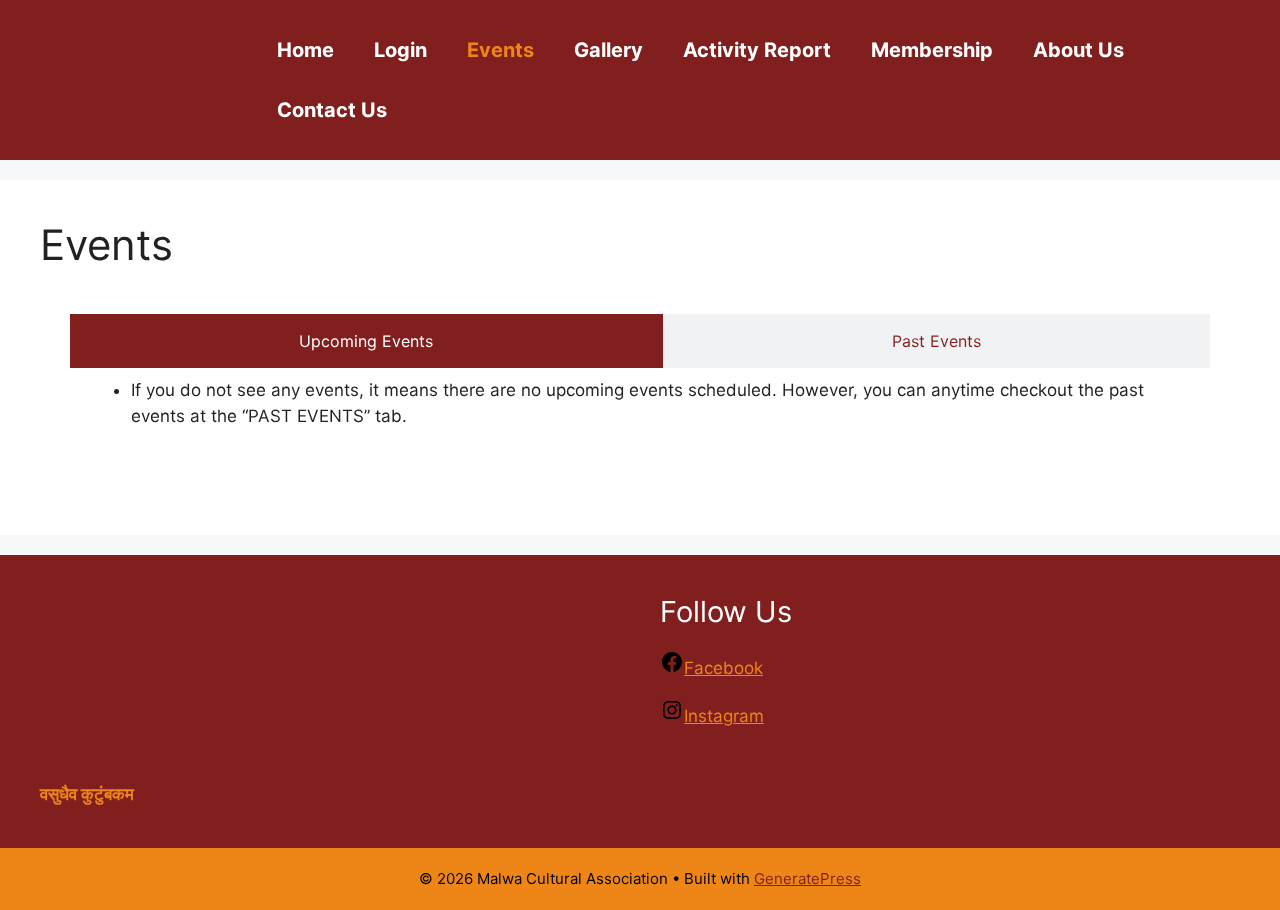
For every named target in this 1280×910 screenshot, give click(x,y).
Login (400, 50)
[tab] (366, 341)
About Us (1078, 50)
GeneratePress (807, 878)
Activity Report (757, 50)
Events (500, 50)
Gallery (608, 50)
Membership (932, 50)
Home (305, 50)
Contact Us (332, 110)
